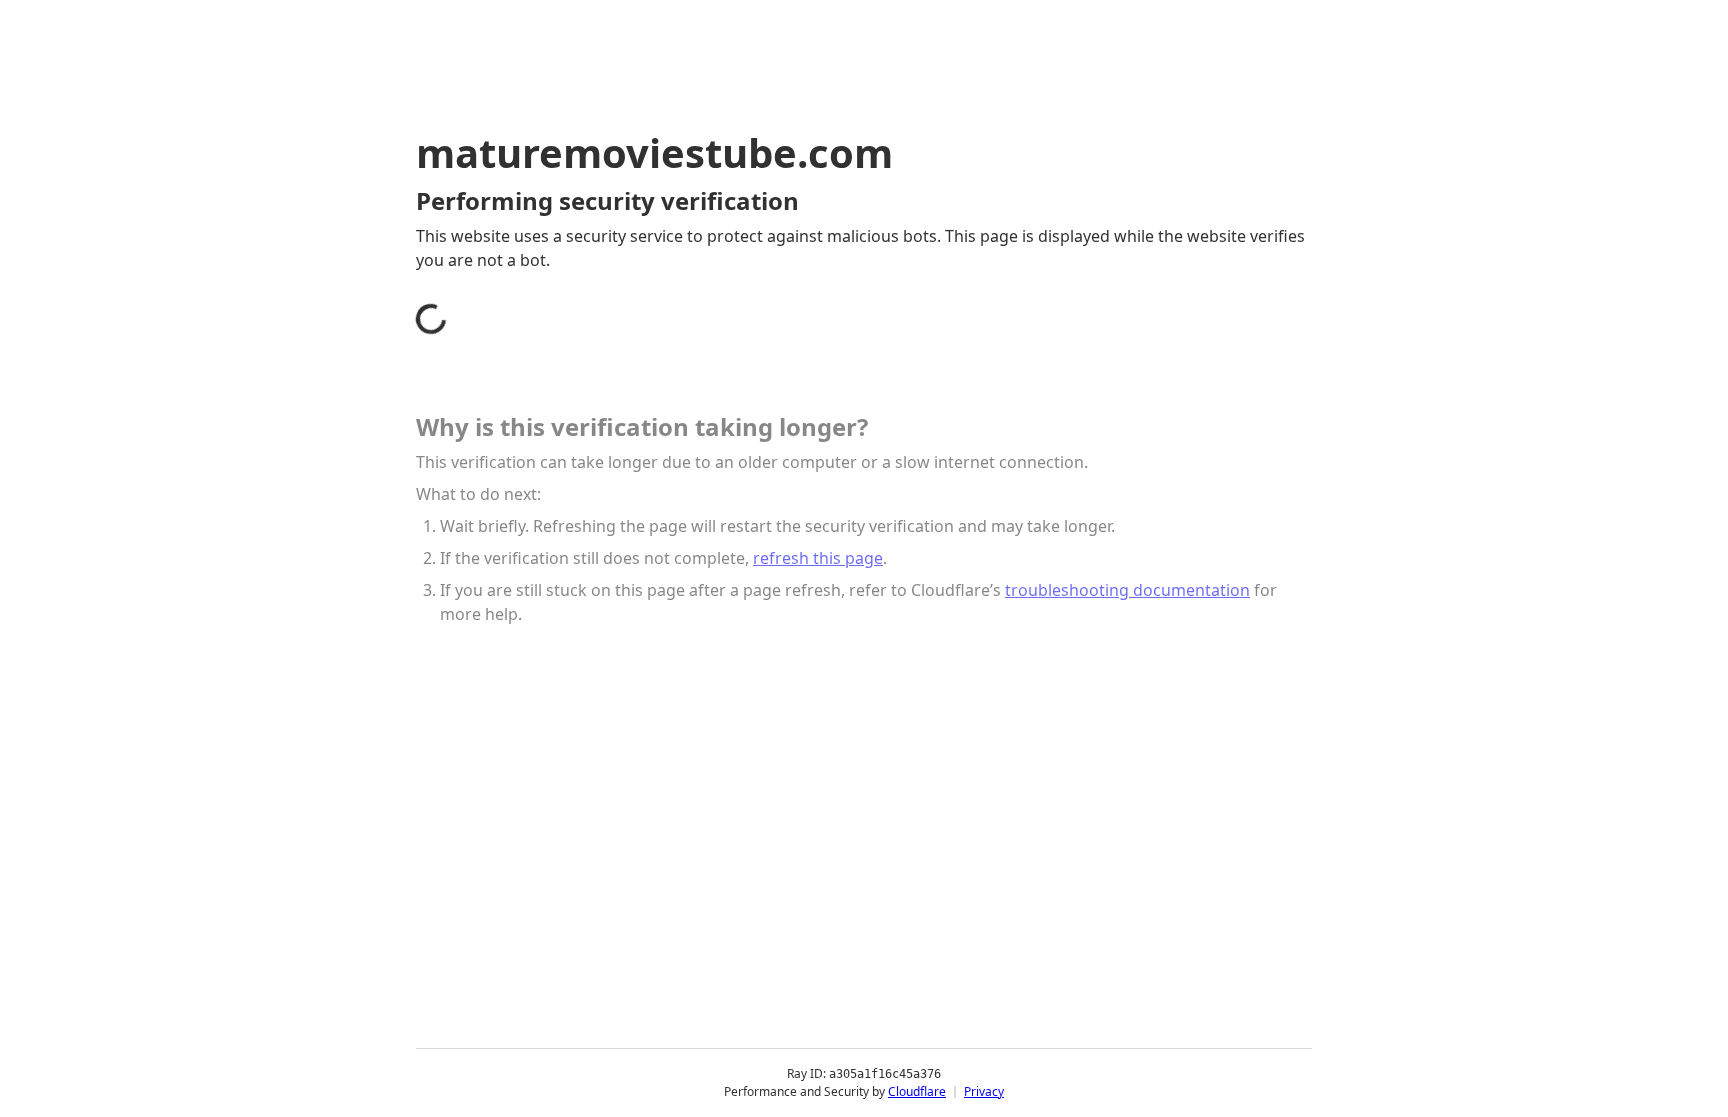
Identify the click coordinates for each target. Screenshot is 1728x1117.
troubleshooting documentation (1127, 590)
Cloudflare (917, 1091)
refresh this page (818, 558)
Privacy (984, 1091)
